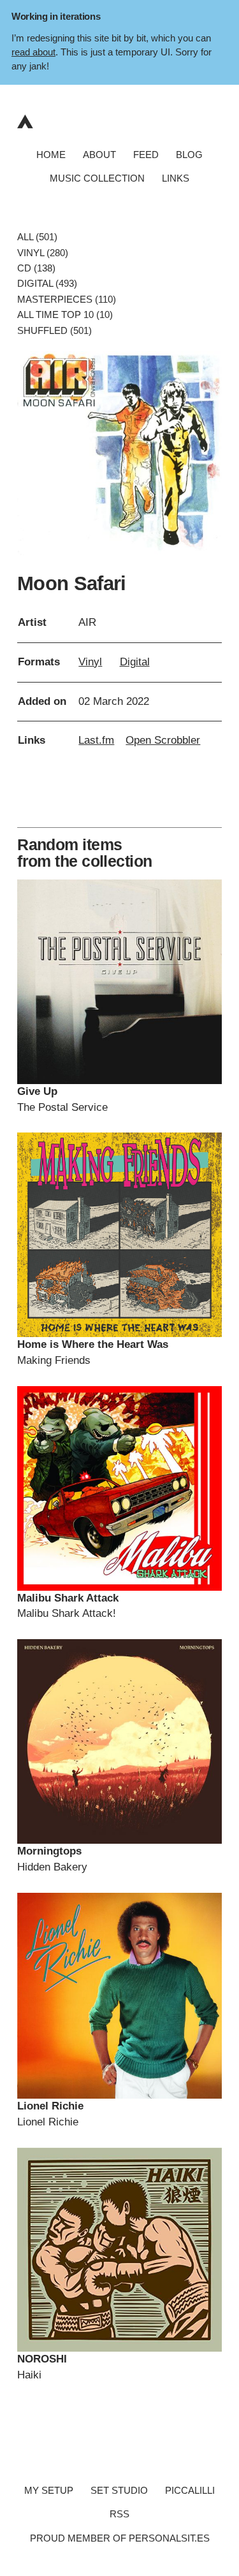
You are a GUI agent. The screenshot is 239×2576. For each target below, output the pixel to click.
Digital (135, 662)
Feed (146, 154)
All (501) (37, 237)
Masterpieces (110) (67, 299)
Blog (189, 154)
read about (33, 52)
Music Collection (97, 178)
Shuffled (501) (54, 330)
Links (176, 178)
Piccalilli (190, 2490)
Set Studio (119, 2490)
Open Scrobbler (163, 740)
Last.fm (96, 740)
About (99, 154)
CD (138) (36, 268)
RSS (119, 2514)
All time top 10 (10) (65, 315)
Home (51, 154)
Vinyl (90, 662)
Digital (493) (47, 284)
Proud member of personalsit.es (120, 2538)
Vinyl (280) (43, 252)
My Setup (49, 2490)
